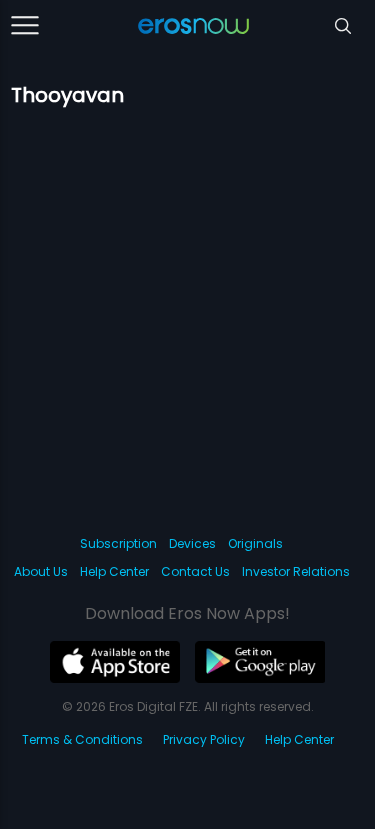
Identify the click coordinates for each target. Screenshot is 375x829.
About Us (41, 571)
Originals (255, 543)
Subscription (118, 543)
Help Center (114, 571)
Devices (192, 543)
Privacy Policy (204, 739)
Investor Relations (296, 571)
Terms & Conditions (82, 739)
